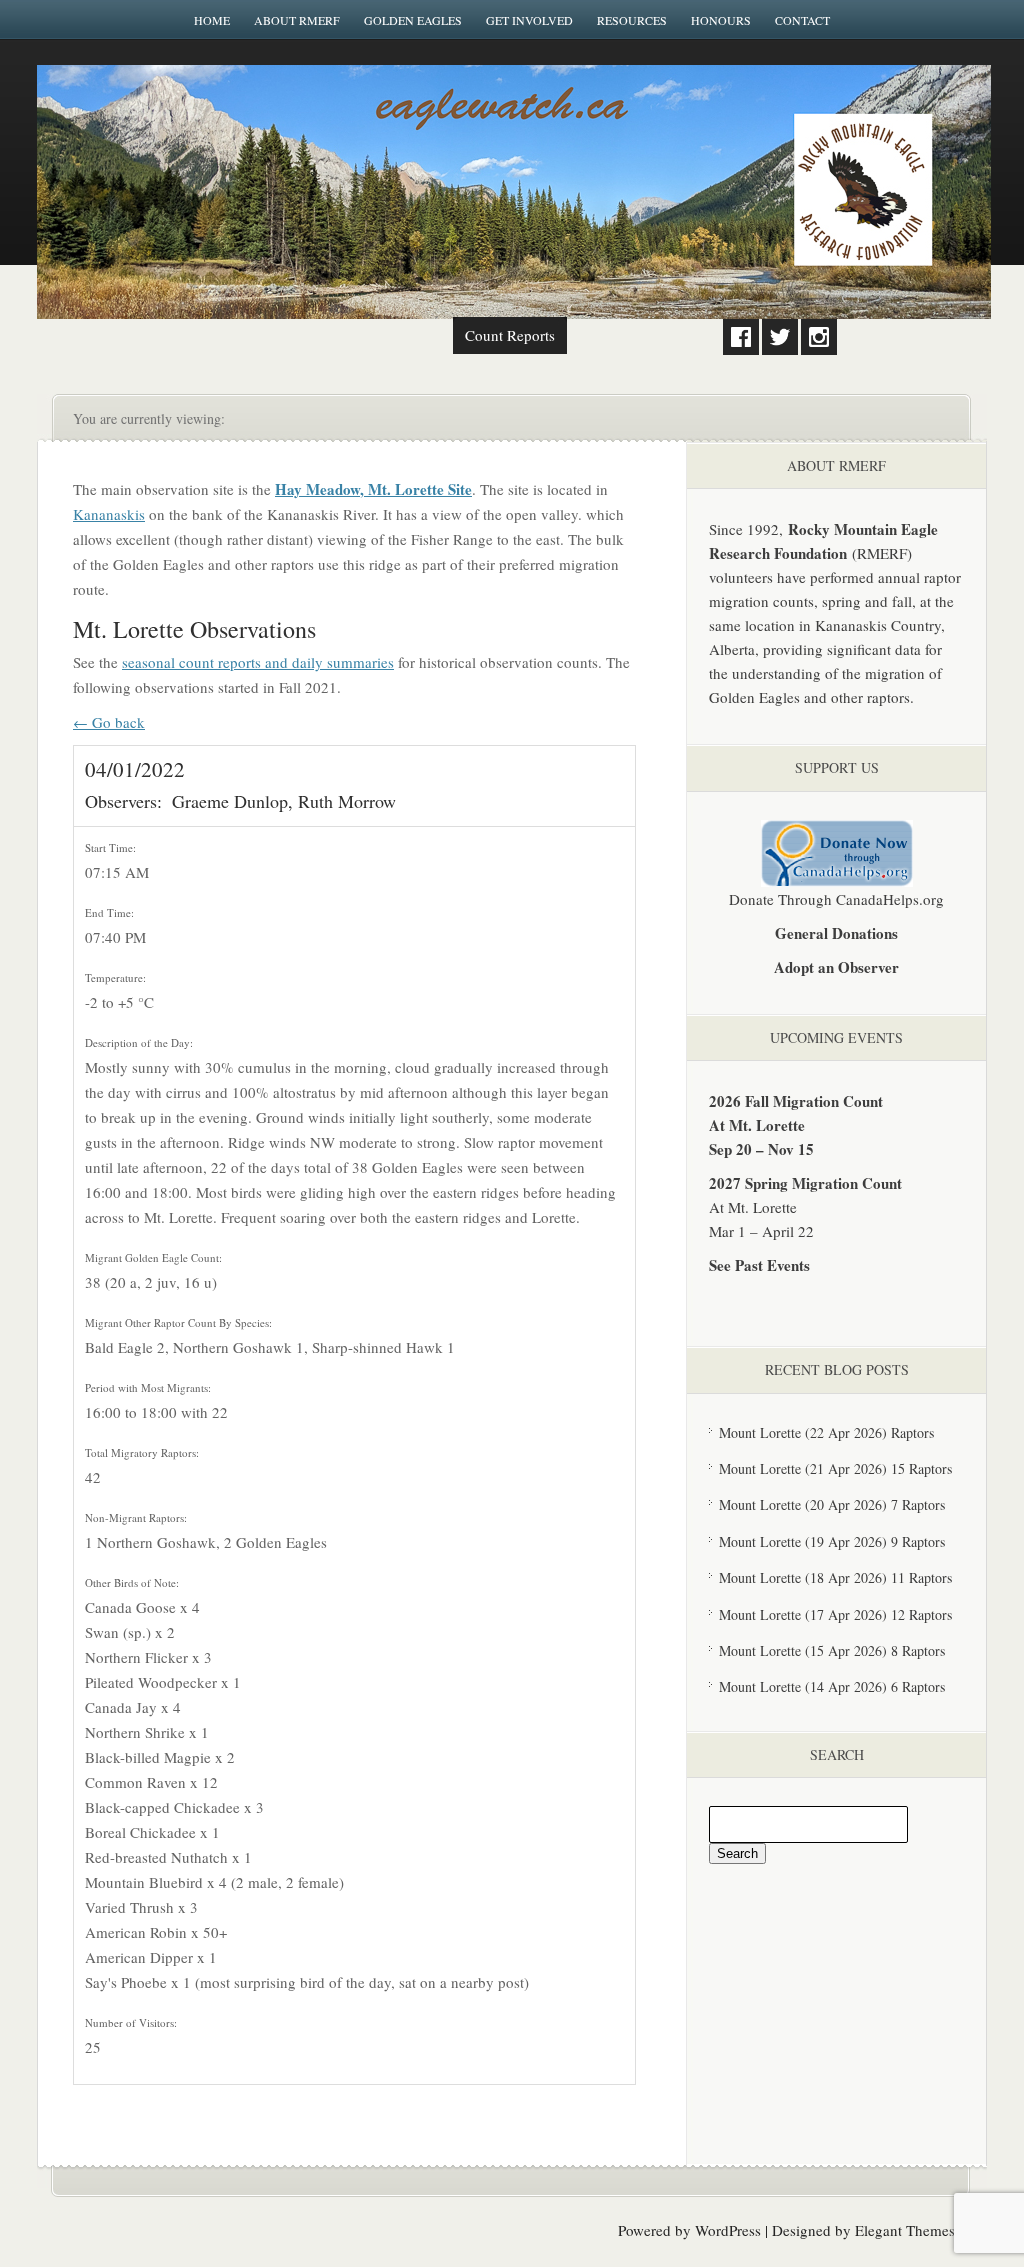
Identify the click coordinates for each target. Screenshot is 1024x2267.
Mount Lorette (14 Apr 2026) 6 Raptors (832, 1686)
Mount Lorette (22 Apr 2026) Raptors (826, 1432)
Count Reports (510, 335)
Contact (802, 20)
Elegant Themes (905, 2230)
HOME (212, 20)
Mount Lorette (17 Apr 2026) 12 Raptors (835, 1614)
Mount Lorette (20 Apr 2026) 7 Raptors (832, 1504)
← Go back (109, 722)
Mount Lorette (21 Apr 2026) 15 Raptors (835, 1468)
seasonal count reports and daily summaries (258, 662)
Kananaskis (109, 514)
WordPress (728, 2230)
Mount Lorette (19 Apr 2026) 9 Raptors (832, 1541)
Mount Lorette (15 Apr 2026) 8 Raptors (832, 1650)
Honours (721, 20)
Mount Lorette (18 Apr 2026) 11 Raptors (835, 1577)
